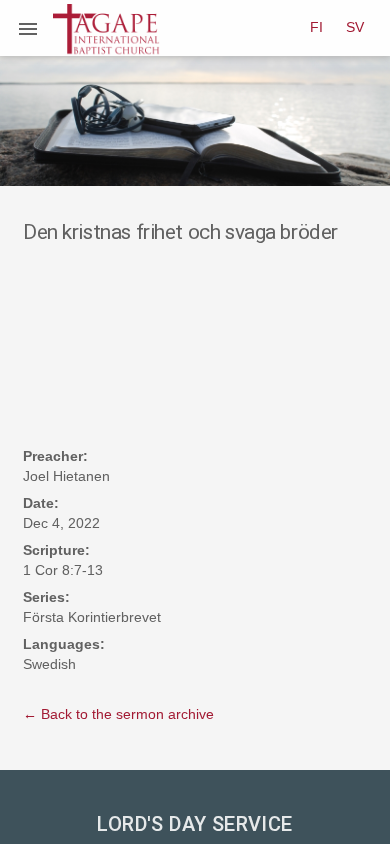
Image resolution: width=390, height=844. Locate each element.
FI (316, 27)
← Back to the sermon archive (118, 714)
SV (355, 27)
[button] (28, 28)
